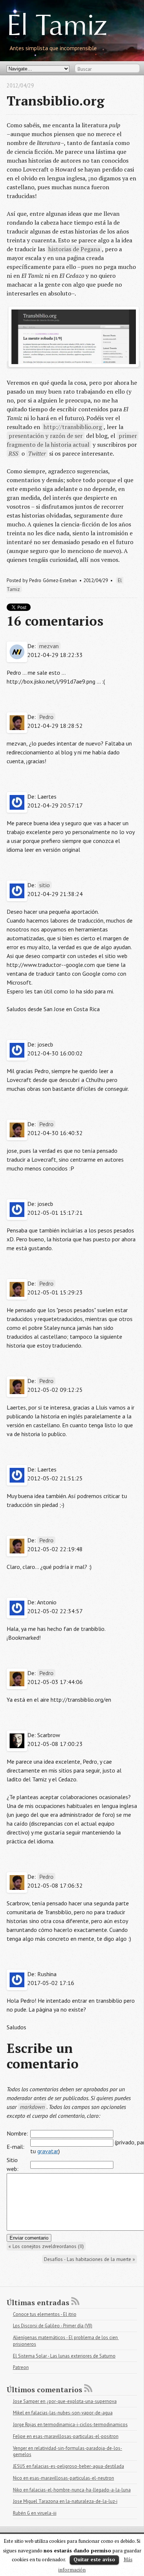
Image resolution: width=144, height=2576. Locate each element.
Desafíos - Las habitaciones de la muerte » (90, 2259)
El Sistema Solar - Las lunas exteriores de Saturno (64, 2356)
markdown (32, 2107)
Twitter (37, 453)
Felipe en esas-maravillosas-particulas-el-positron (66, 2436)
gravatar (48, 2151)
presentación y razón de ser (46, 436)
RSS (13, 453)
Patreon (21, 2367)
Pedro (46, 717)
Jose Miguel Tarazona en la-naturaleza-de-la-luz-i (65, 2501)
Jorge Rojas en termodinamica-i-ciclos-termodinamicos (70, 2425)
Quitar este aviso (94, 2559)
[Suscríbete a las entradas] (75, 2301)
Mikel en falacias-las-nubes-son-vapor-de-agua (63, 2413)
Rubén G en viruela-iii (35, 2513)
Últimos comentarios (44, 2390)
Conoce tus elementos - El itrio (45, 2314)
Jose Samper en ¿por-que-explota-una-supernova (65, 2401)
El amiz (57, 28)
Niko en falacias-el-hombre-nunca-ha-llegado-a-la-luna (72, 2490)
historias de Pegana (74, 249)
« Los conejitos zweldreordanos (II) (46, 2246)
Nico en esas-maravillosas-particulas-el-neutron (64, 2478)
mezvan (49, 646)
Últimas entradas (38, 2302)
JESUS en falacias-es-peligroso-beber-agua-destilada (68, 2466)
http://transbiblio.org (73, 427)
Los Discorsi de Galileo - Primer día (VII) (53, 2326)
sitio (44, 885)
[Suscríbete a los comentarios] (88, 2388)
